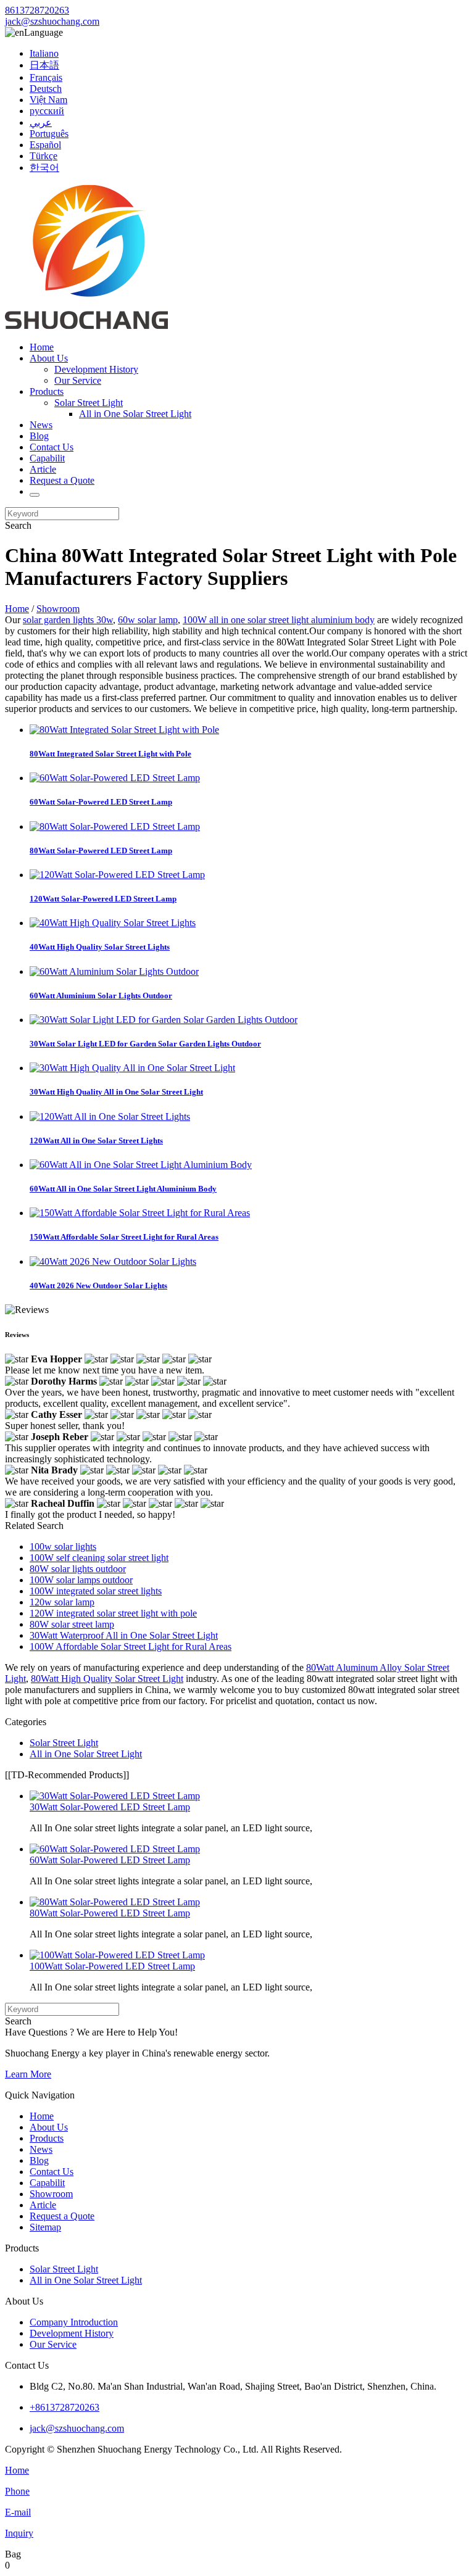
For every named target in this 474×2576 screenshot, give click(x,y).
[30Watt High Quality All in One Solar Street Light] (132, 1068)
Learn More (28, 2074)
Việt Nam (48, 100)
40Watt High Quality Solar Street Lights (100, 947)
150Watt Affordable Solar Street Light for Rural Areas (124, 1237)
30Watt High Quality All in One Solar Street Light (116, 1092)
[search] (35, 495)
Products (47, 391)
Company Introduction (74, 2322)
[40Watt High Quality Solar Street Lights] (113, 923)
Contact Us (52, 447)
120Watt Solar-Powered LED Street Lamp (103, 899)
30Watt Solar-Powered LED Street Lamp (110, 1807)
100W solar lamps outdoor (81, 1580)
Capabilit (47, 458)
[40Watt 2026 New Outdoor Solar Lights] (113, 1261)
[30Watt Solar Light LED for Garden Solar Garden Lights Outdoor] (164, 1020)
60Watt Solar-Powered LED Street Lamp (101, 802)
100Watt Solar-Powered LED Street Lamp (112, 1966)
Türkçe (44, 156)
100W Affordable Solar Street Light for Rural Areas (131, 1646)
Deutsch (46, 89)
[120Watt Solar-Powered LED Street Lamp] (117, 875)
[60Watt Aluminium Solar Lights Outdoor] (114, 971)
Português (49, 134)
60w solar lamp (148, 620)
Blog (39, 436)
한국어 (44, 168)
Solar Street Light (89, 403)
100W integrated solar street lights (96, 1591)
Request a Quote (62, 480)
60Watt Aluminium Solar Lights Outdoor (101, 996)
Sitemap (45, 2227)
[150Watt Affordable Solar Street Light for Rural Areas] (140, 1213)
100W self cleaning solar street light (99, 1558)
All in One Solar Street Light (135, 414)
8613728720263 (37, 10)
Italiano (44, 53)
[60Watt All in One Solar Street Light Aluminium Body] (141, 1165)
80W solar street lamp (72, 1624)
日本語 (44, 65)
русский (47, 111)
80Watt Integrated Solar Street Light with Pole (110, 754)
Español (45, 145)
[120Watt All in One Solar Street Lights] (110, 1116)
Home (42, 347)
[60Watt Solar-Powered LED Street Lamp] (115, 778)
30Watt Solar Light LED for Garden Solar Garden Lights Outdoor (145, 1044)
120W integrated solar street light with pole (113, 1613)
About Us (49, 358)
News (41, 425)
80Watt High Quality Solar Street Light (107, 1679)
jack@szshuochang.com (52, 21)
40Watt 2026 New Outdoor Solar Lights (98, 1286)
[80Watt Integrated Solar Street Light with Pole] (124, 730)
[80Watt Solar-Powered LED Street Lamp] (115, 826)
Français (46, 77)
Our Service (78, 380)
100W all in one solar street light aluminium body (279, 620)
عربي (41, 122)
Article (43, 469)
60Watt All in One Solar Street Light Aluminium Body (123, 1189)
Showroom (58, 609)
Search (18, 525)
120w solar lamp (62, 1602)
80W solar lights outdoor (78, 1569)
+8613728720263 (64, 2407)
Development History (96, 369)
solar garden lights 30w (68, 620)
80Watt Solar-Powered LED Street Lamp (101, 851)
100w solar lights (63, 1547)
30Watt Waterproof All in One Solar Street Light (124, 1635)
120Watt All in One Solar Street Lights (96, 1141)
